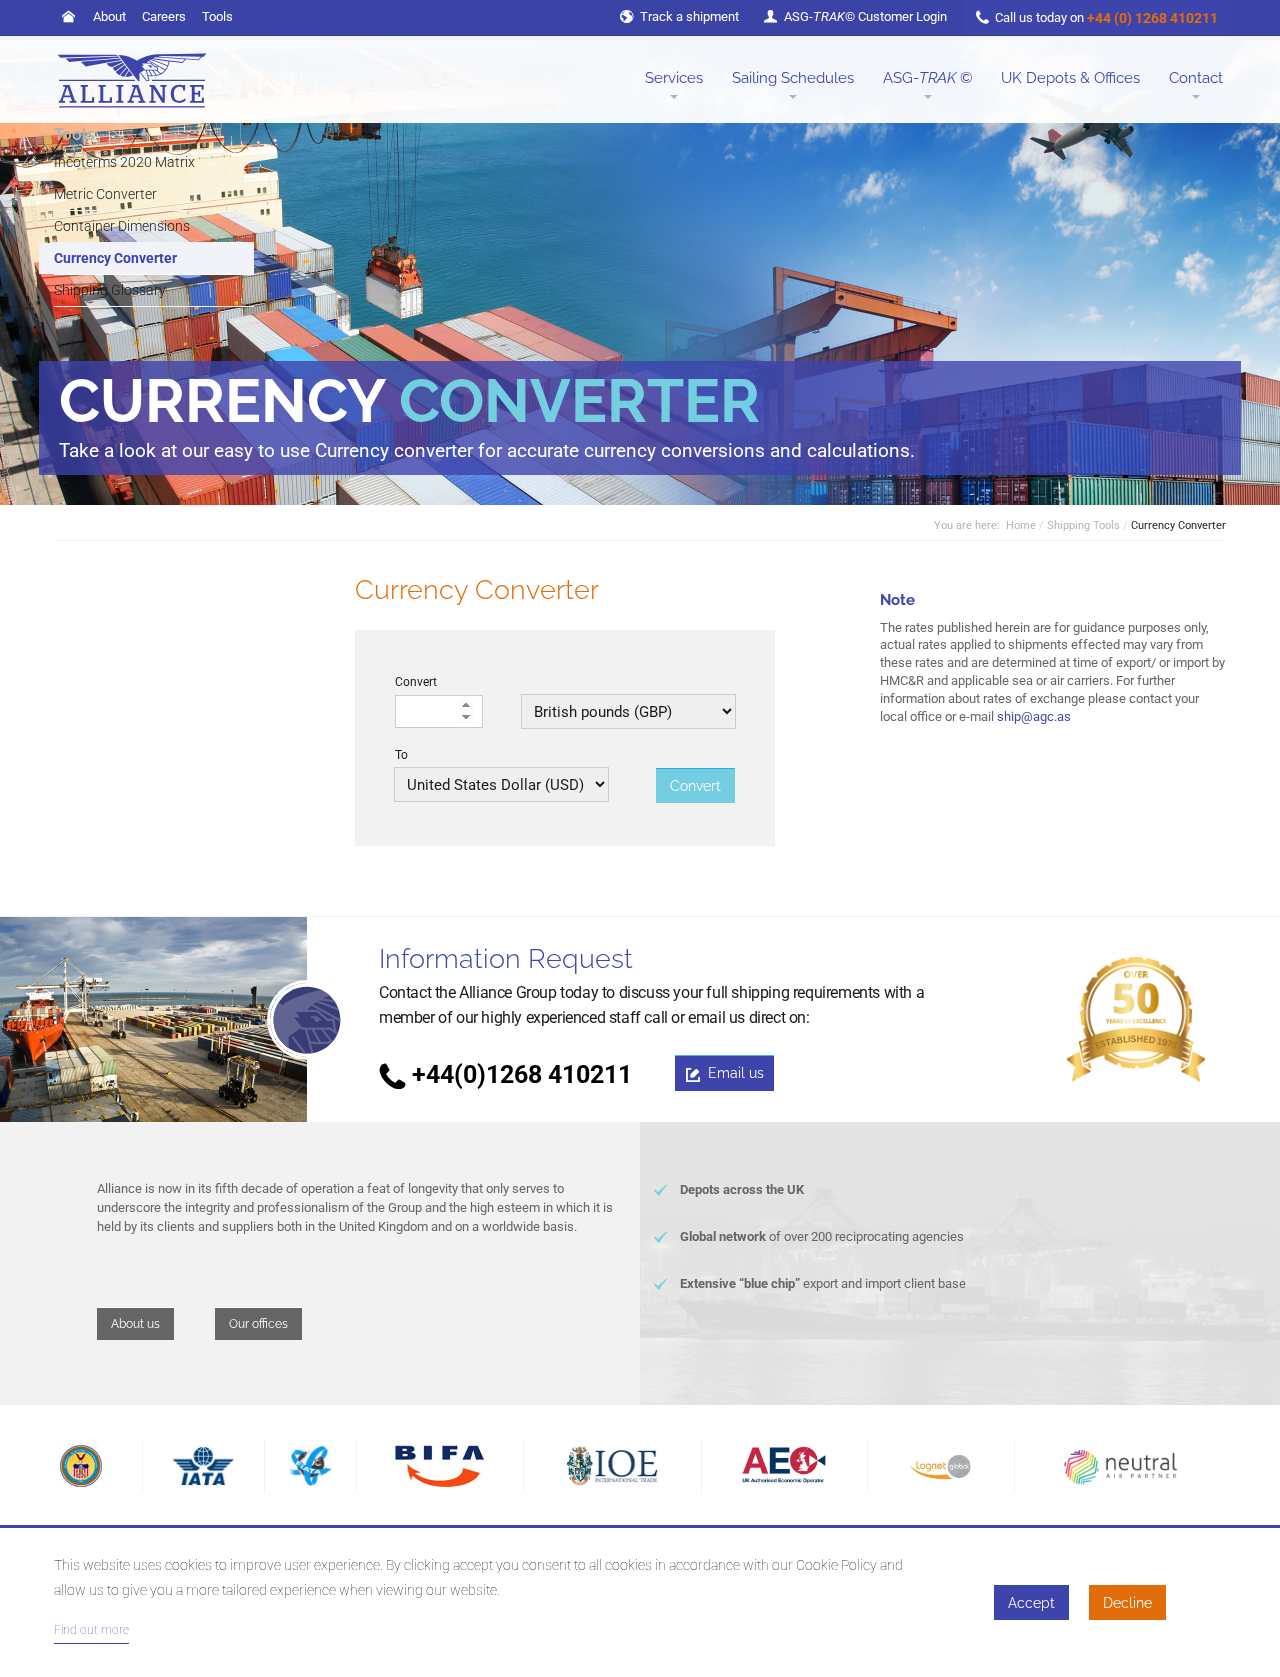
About (109, 16)
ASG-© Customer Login (865, 16)
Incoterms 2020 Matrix (124, 162)
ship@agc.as (1034, 716)
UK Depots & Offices (1070, 78)
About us (135, 1324)
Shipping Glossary (110, 290)
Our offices (258, 1324)
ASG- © (927, 78)
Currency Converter (115, 258)
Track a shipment (689, 16)
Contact (1196, 78)
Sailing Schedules (793, 78)
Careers (164, 16)
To (401, 755)
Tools (217, 16)
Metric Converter (105, 194)
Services (674, 78)
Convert (416, 682)
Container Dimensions (122, 226)
